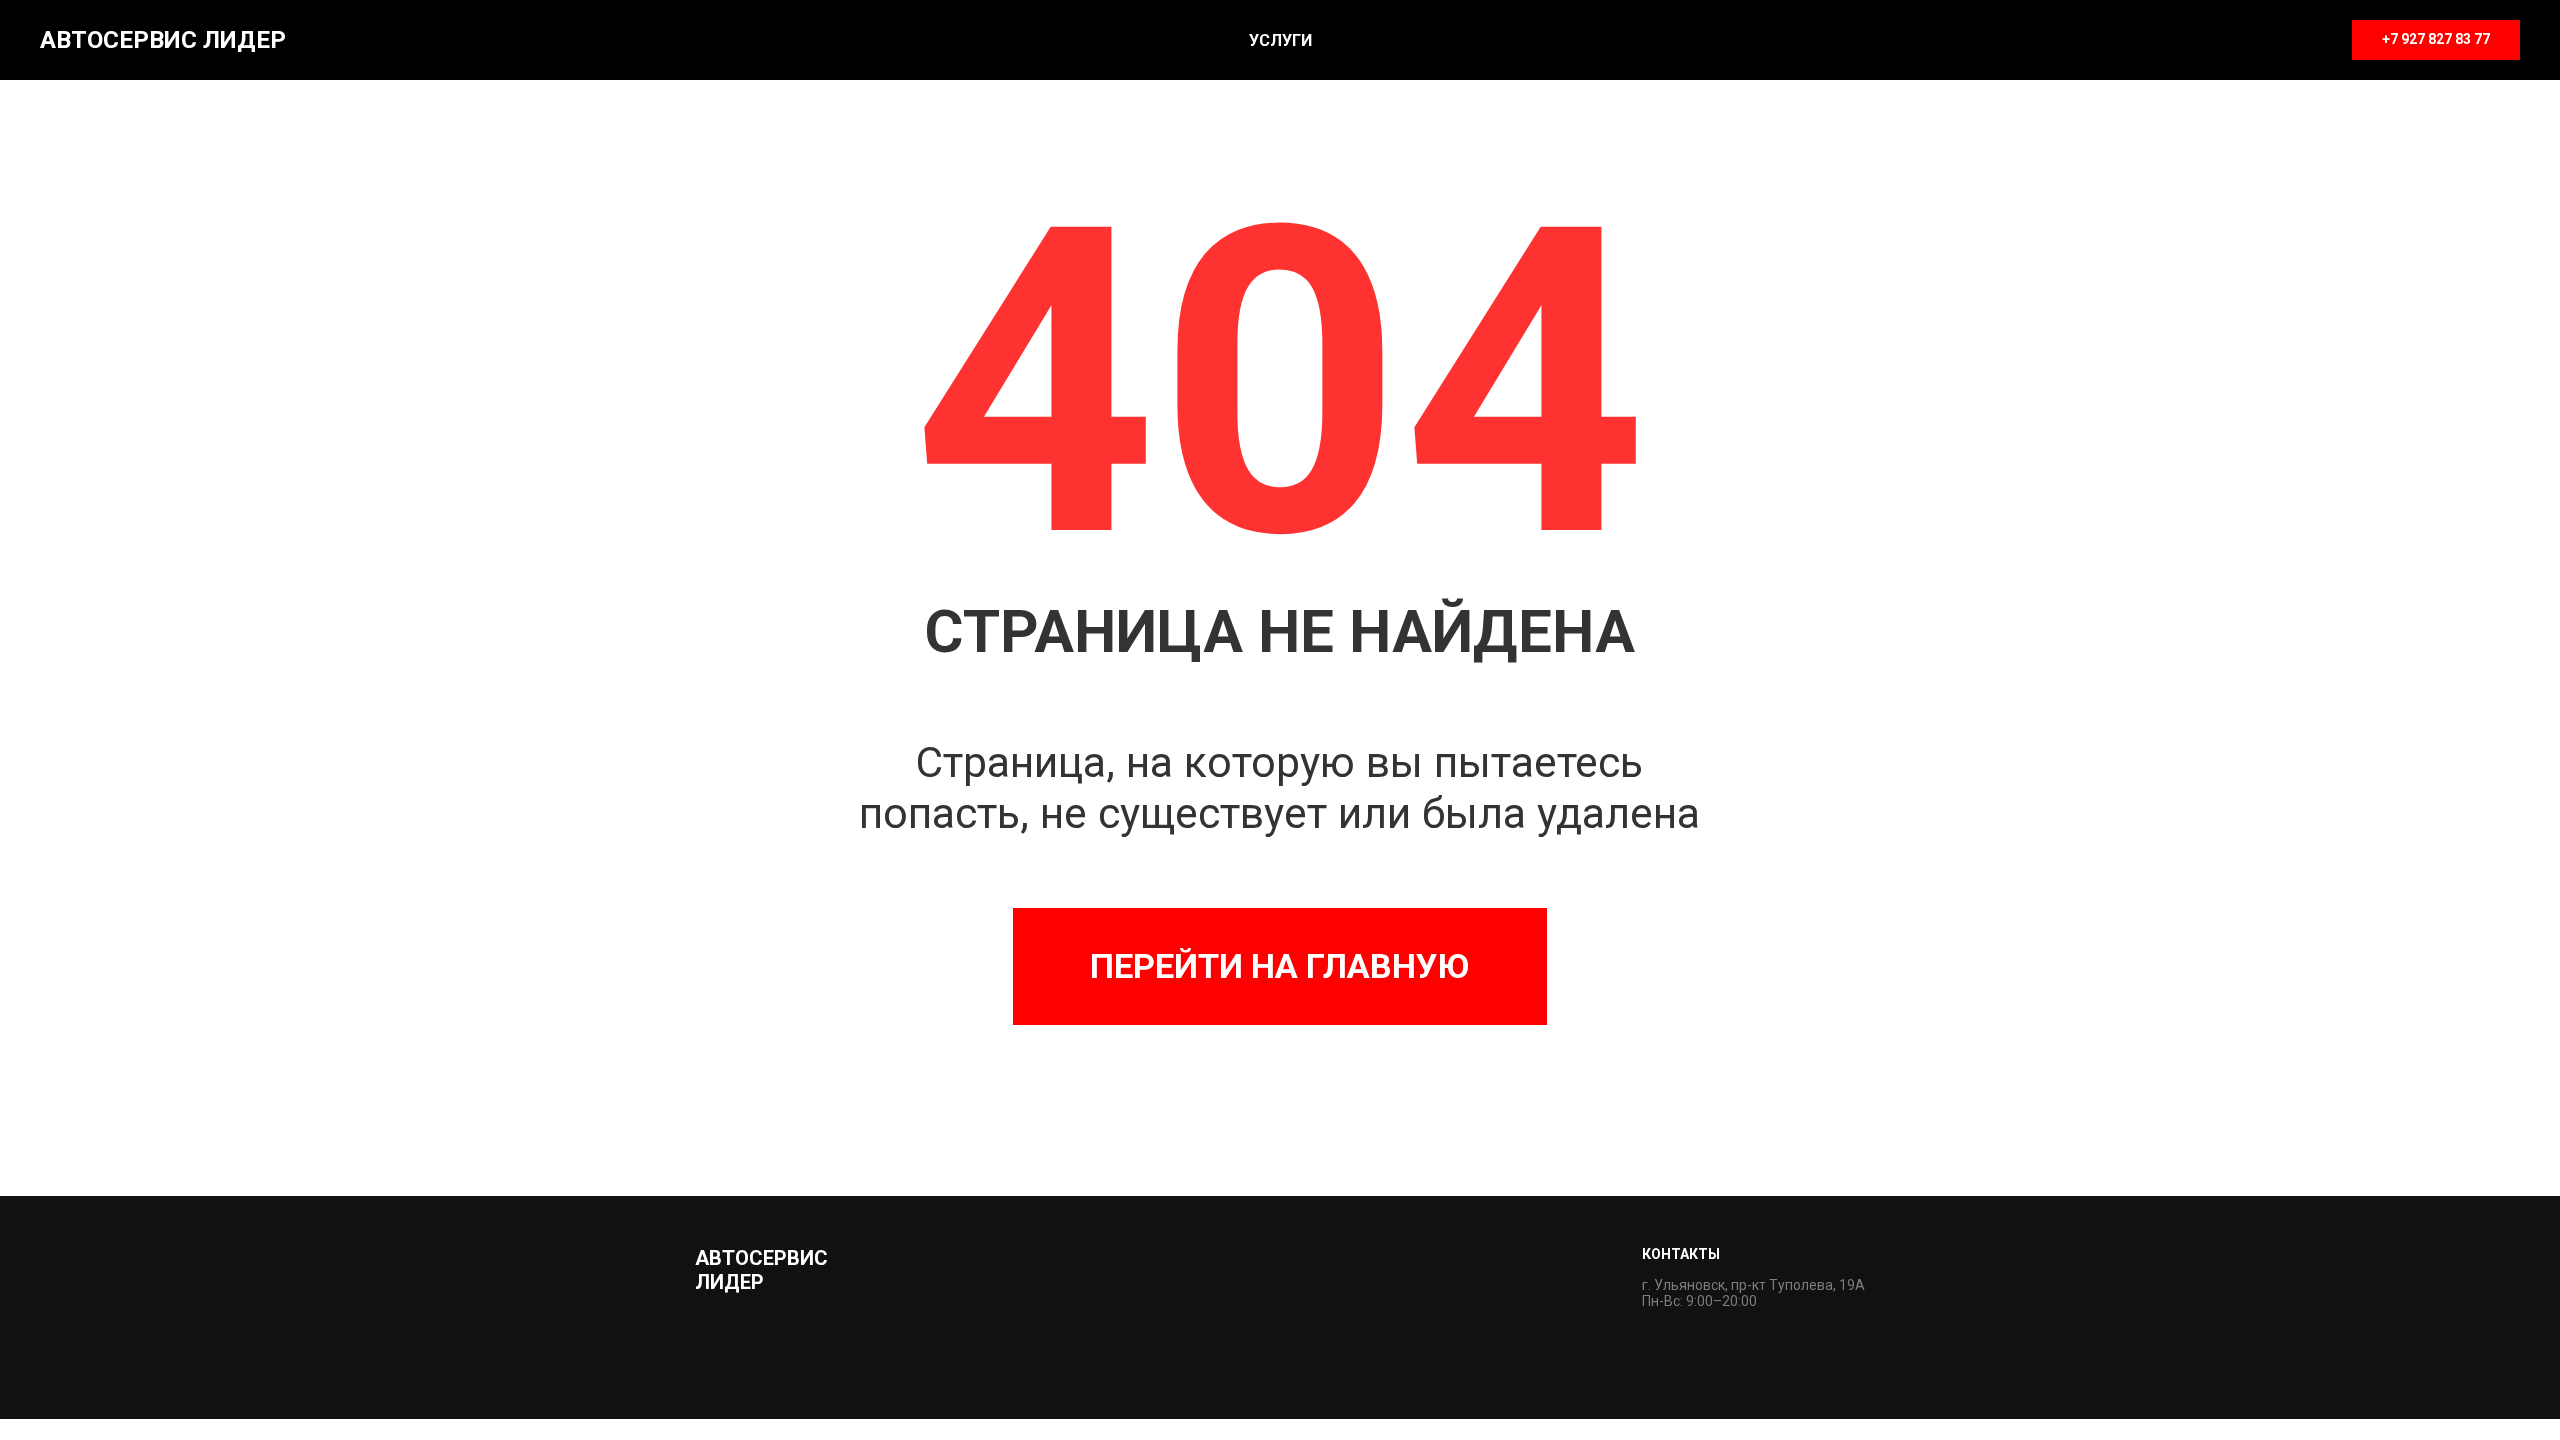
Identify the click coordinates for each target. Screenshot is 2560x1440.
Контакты (1681, 1254)
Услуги (1280, 40)
